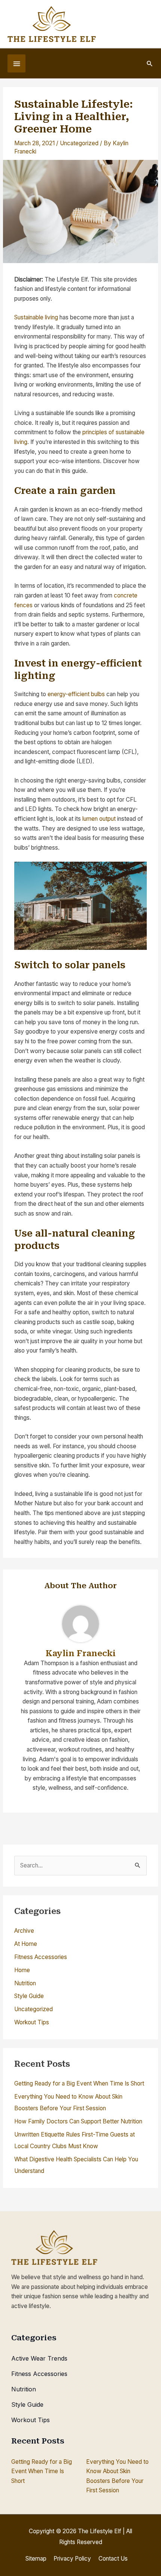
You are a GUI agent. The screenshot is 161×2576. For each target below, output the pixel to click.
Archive (24, 1931)
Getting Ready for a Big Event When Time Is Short (79, 2083)
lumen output (99, 819)
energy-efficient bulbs (76, 694)
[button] (150, 63)
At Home (26, 1944)
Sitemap (36, 2559)
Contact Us (113, 2559)
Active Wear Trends (39, 2358)
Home (22, 1970)
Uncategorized (79, 143)
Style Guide (29, 1996)
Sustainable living (36, 317)
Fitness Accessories (41, 1957)
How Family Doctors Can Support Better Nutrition (78, 2121)
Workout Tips (32, 2022)
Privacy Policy (72, 2559)
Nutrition (25, 1983)
